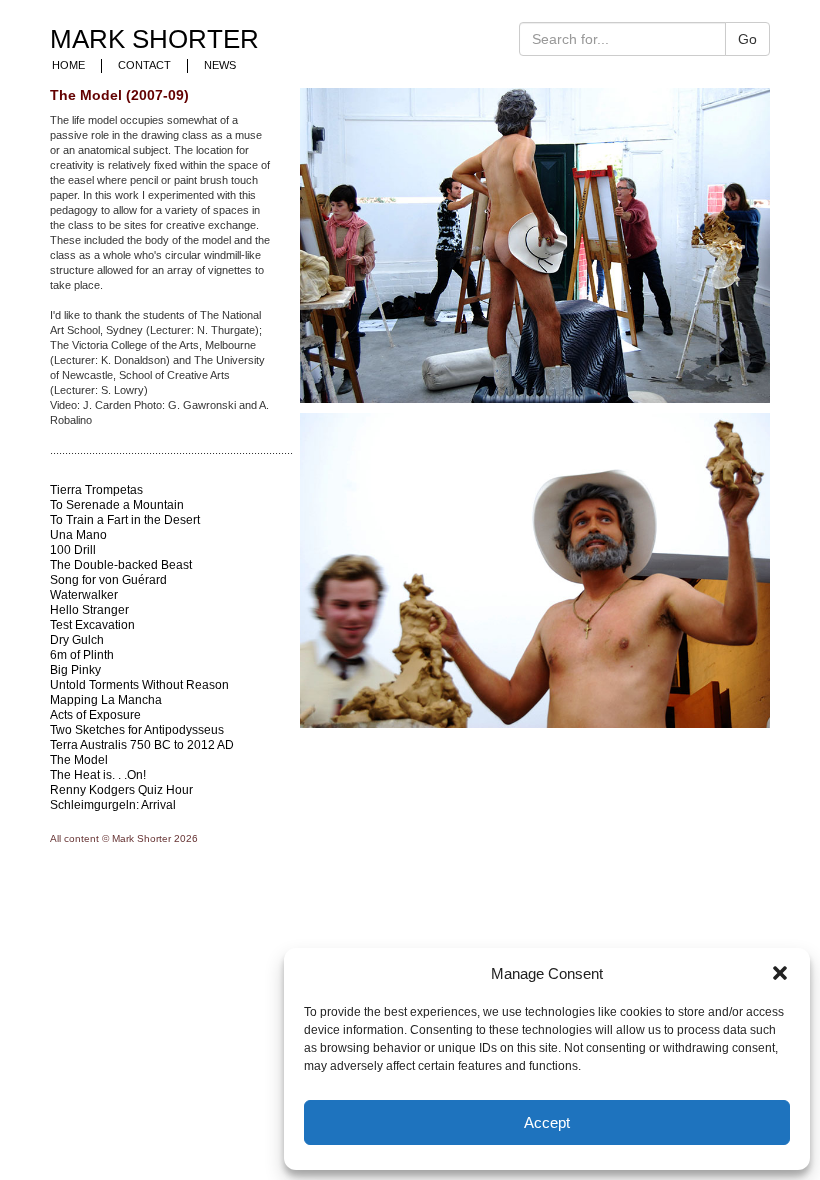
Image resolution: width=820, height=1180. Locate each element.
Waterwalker (84, 595)
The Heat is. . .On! (98, 775)
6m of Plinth (82, 655)
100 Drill (73, 550)
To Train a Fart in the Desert (125, 520)
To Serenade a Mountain (117, 505)
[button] (780, 973)
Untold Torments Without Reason (139, 685)
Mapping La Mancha (106, 700)
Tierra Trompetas (96, 490)
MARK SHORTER (154, 39)
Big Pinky (75, 670)
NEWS (220, 65)
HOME (68, 65)
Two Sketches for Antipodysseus (137, 730)
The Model (79, 760)
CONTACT (144, 65)
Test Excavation (92, 625)
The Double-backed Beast (121, 565)
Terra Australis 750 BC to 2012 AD (142, 745)
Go (747, 39)
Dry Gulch (77, 640)
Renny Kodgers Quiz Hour (121, 790)
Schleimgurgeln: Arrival (113, 805)
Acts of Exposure (95, 715)
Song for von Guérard (108, 580)
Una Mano (78, 535)
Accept (547, 1122)
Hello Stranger (89, 610)
